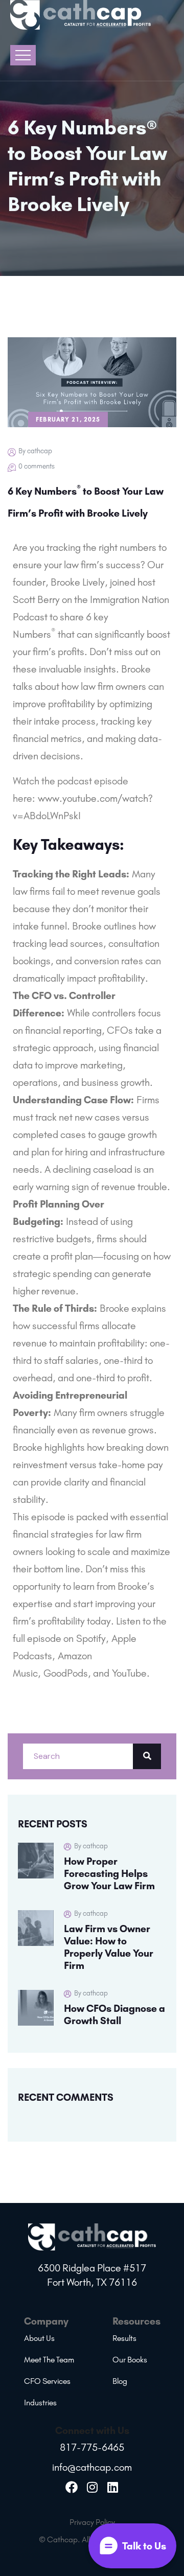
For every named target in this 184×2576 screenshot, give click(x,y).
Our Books (130, 2360)
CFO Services (47, 2381)
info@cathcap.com (92, 2467)
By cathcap (35, 451)
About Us (39, 2338)
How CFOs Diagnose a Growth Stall (114, 2014)
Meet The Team (49, 2360)
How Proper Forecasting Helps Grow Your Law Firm (109, 1873)
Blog (120, 2381)
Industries (40, 2403)
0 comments (37, 466)
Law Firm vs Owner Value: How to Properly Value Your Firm (109, 1947)
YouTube (129, 1673)
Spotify (91, 1638)
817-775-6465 (92, 2447)
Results (124, 2338)
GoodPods (66, 1673)
